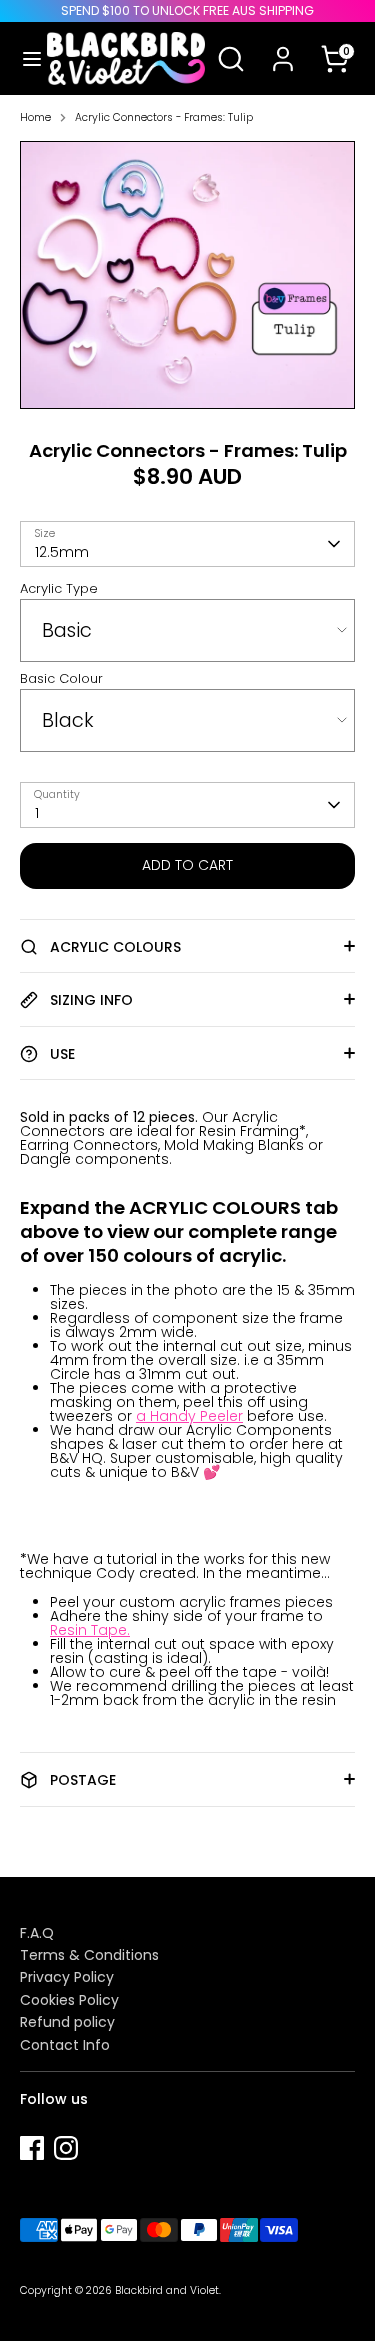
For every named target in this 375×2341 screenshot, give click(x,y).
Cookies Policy (69, 2000)
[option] (187, 275)
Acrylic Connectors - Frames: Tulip (164, 118)
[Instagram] (66, 2148)
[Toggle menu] (24, 59)
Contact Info (65, 2045)
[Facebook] (32, 2148)
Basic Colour (61, 678)
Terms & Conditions (89, 1955)
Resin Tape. (90, 1630)
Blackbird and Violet (167, 2290)
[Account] (283, 46)
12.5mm (62, 552)
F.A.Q (37, 1933)
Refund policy (67, 2022)
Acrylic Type (59, 588)
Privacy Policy (67, 1977)
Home (35, 118)
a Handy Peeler (189, 1416)
